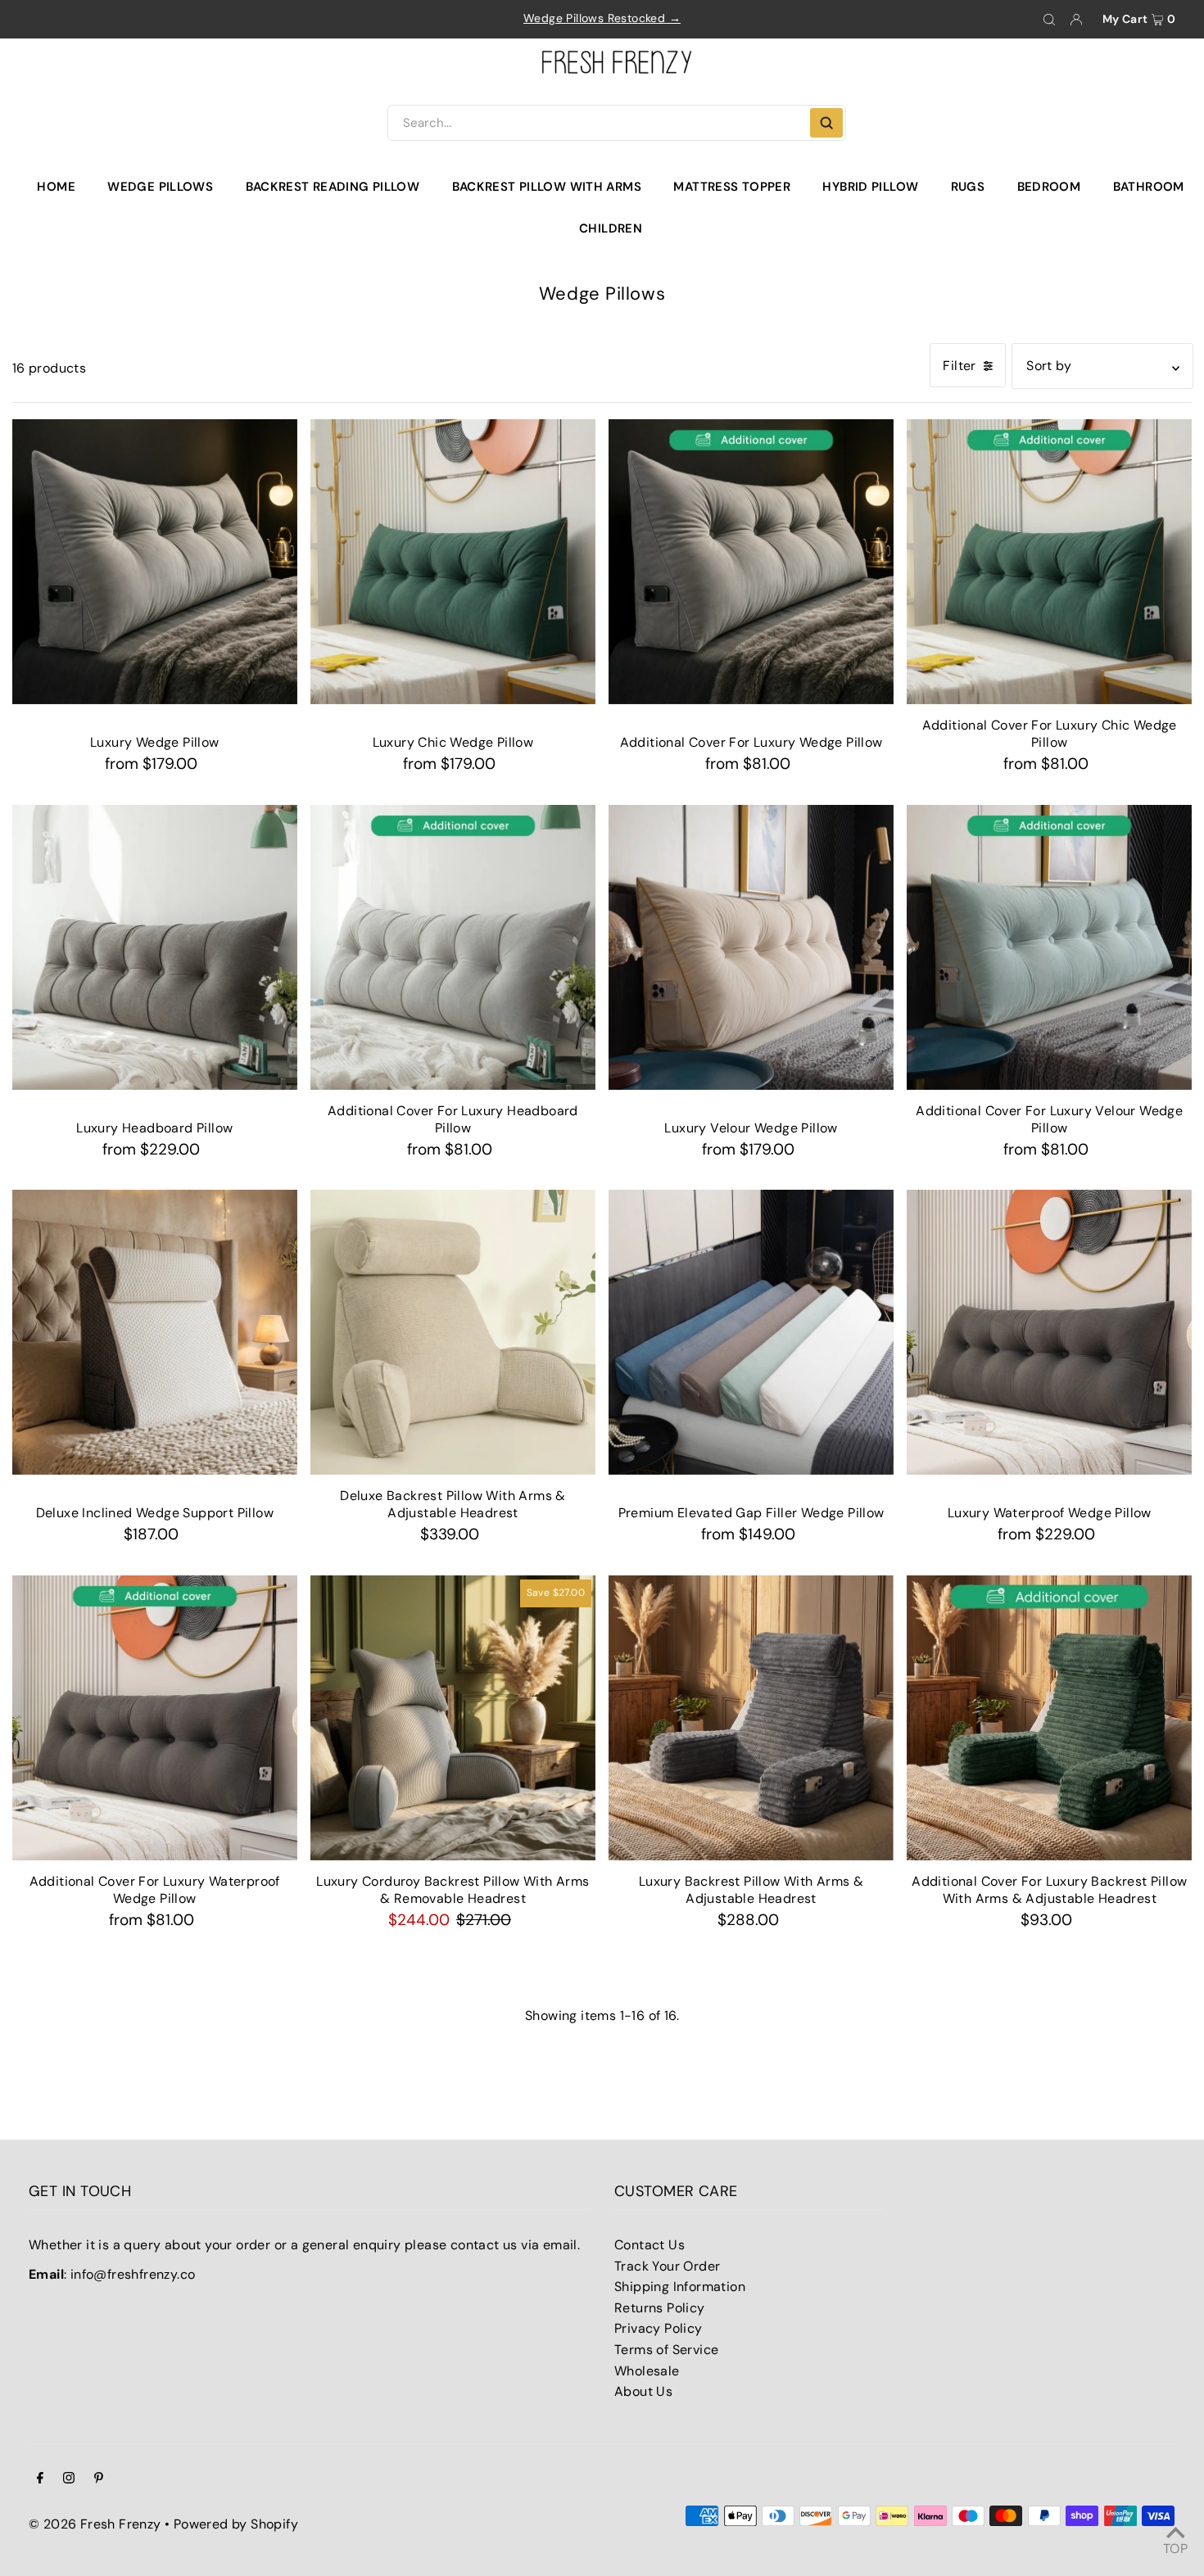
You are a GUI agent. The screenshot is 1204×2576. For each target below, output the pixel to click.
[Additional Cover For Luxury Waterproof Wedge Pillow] (155, 1718)
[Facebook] (40, 2479)
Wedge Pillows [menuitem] (160, 187)
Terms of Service (666, 2350)
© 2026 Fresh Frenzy (95, 2524)
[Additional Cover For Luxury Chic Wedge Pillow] (1049, 562)
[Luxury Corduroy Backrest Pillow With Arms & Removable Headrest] (453, 1718)
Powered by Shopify (236, 2524)
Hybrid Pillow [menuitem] (870, 187)
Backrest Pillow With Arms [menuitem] (547, 187)
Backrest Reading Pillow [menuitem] (333, 187)
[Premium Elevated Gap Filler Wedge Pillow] (751, 1332)
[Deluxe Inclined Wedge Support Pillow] (155, 1332)
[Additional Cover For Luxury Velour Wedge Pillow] (1049, 947)
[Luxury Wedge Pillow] (155, 562)
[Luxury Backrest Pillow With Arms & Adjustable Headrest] (751, 1718)
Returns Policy (660, 2308)
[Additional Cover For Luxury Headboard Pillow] (453, 947)
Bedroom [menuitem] (1049, 187)
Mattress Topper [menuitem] (732, 187)
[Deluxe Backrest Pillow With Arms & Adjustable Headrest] (453, 1332)
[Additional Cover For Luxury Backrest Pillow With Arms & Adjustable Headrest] (1049, 1718)
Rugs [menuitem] (968, 187)
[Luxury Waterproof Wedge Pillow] (1049, 1332)
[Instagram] (69, 2479)
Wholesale (647, 2371)
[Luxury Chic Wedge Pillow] (453, 562)
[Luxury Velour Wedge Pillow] (751, 947)
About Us (643, 2391)
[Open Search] (1049, 20)
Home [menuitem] (56, 187)
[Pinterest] (99, 2479)
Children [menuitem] (611, 228)
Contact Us (650, 2245)
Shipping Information (680, 2287)
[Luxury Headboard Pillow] (155, 947)
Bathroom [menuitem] (1149, 187)
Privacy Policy (659, 2328)
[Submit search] (826, 123)
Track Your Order (667, 2266)
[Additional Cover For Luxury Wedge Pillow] (751, 562)
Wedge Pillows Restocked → (602, 18)
